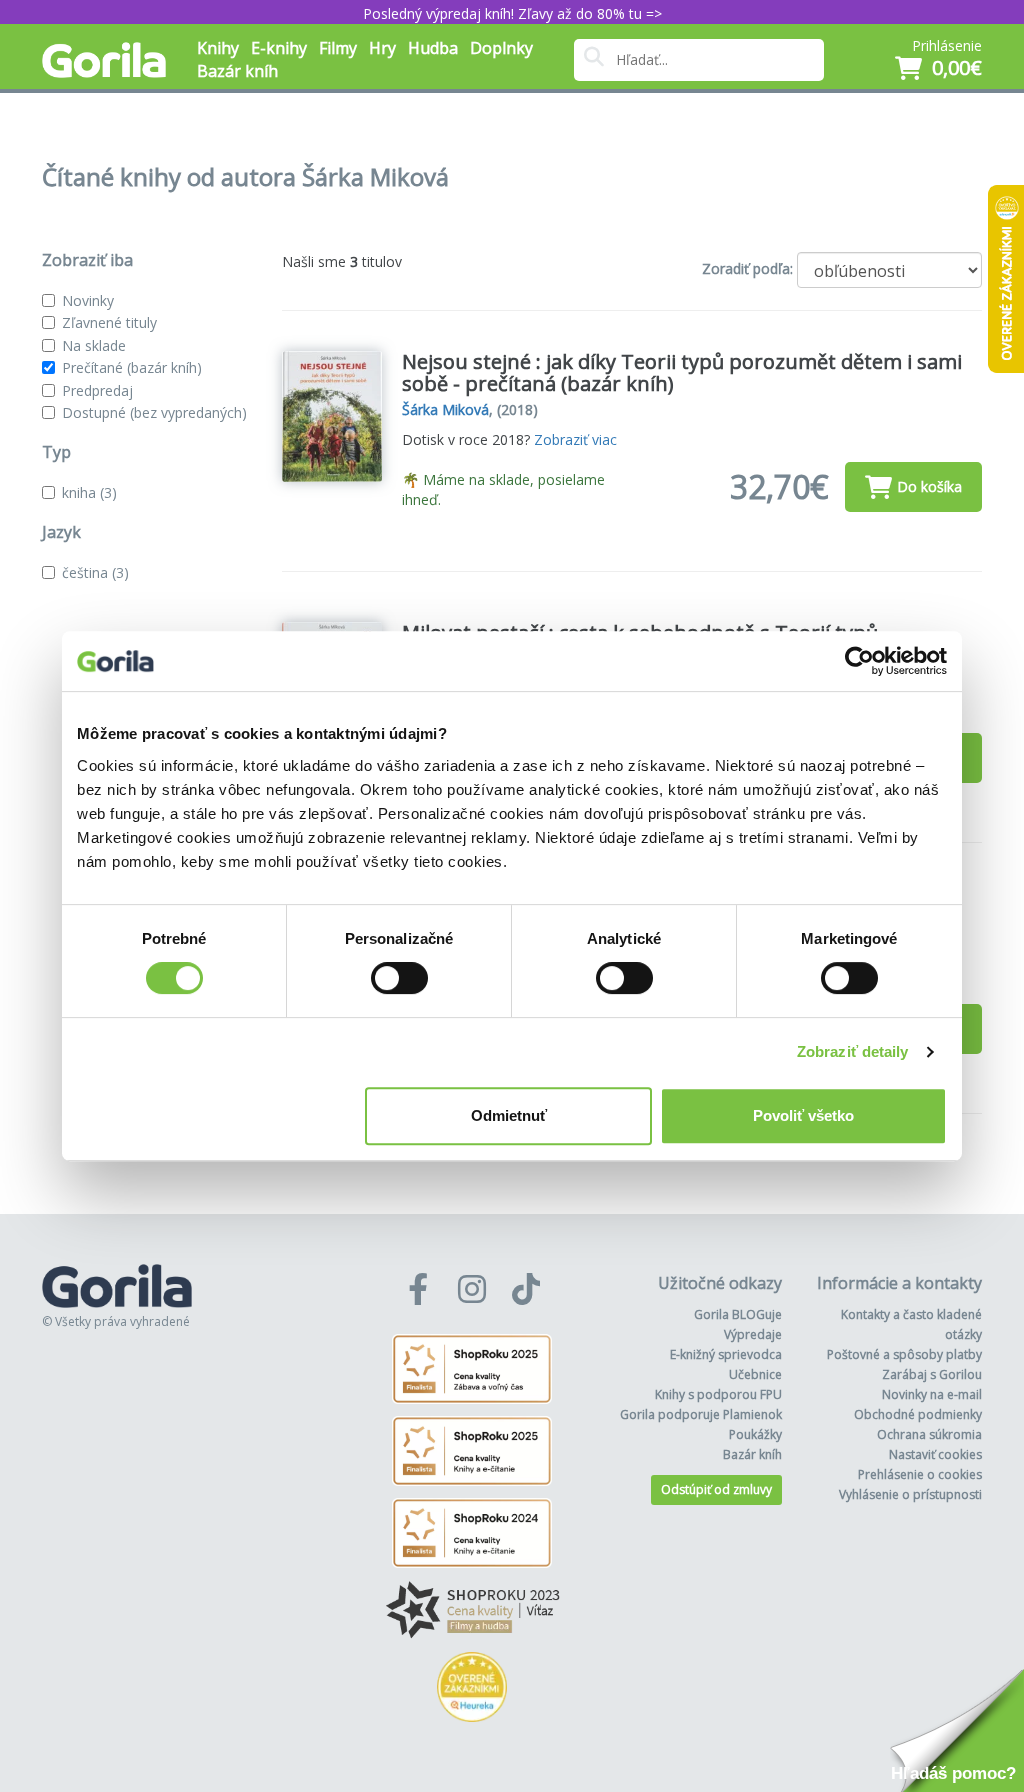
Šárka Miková (445, 409)
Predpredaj (97, 390)
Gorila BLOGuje (738, 1314)
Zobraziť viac (575, 439)
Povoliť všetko (803, 1115)
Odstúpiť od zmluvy (716, 1489)
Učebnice (755, 1374)
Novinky (88, 300)
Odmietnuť (509, 1115)
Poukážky (755, 1434)
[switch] (399, 978)
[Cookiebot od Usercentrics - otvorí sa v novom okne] (859, 661)
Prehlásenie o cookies (920, 1474)
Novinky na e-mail (932, 1394)
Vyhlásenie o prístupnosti (910, 1494)
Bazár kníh (237, 71)
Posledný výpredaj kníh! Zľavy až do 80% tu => (512, 13)
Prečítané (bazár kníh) (132, 367)
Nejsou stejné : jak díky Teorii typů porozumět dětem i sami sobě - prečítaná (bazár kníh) (682, 372)
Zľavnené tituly (109, 322)
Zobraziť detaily (853, 1051)
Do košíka (929, 486)
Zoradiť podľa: (747, 268)
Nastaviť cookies (935, 1454)
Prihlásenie (947, 45)
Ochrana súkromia (929, 1434)
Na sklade (94, 345)
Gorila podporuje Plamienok (701, 1414)
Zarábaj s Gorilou (932, 1374)
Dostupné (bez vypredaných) (154, 412)
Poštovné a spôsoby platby (904, 1354)
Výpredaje (753, 1334)
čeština (95, 572)
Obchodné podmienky (918, 1414)
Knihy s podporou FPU (718, 1394)
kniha (89, 492)
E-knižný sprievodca (726, 1354)
